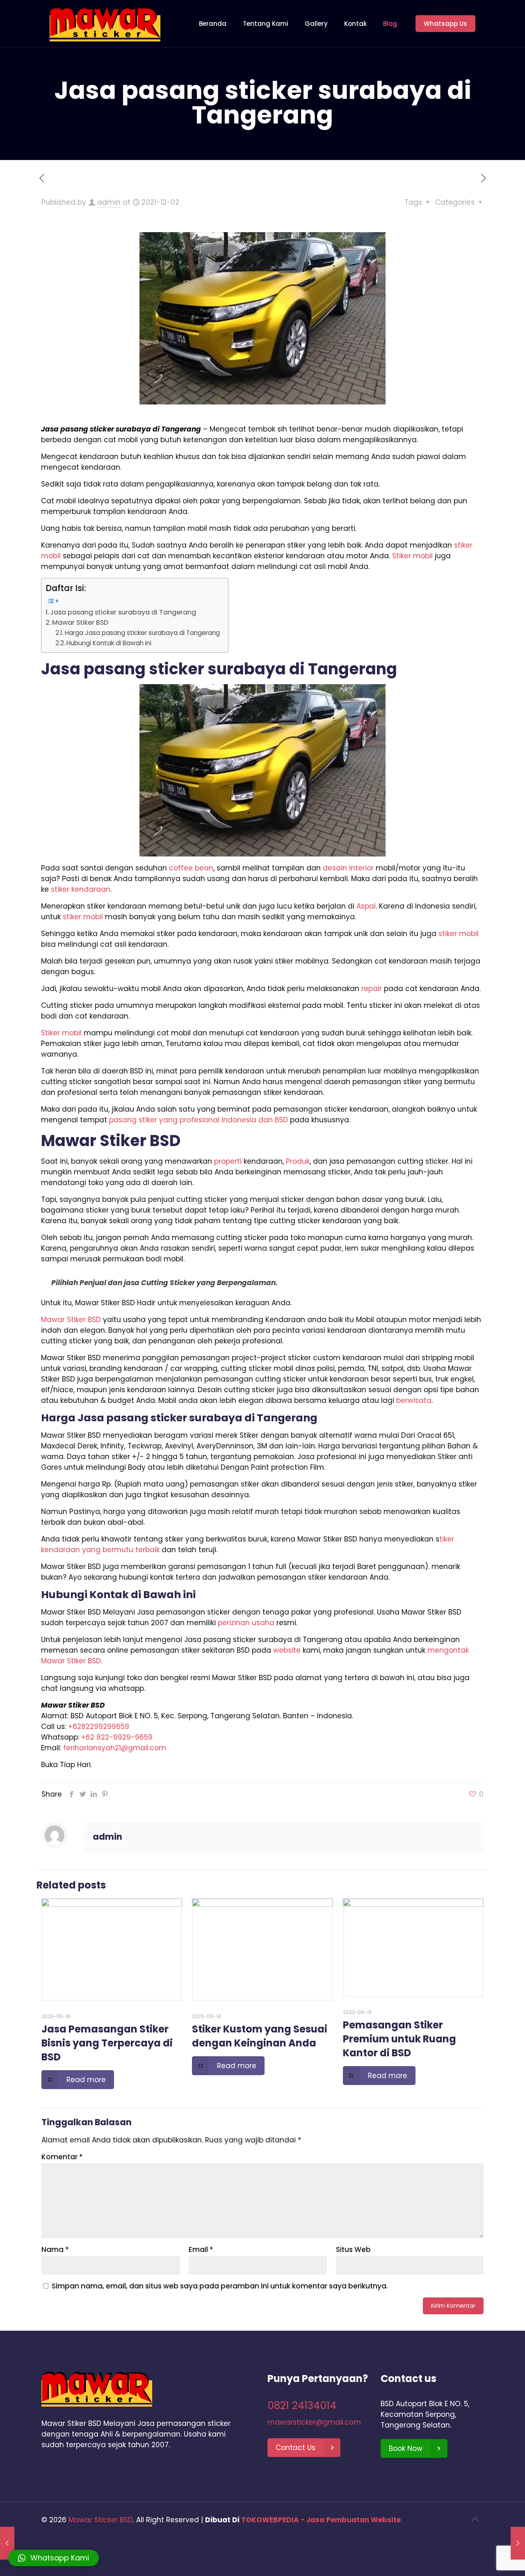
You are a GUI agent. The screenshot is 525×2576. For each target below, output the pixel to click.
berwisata (414, 1400)
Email (201, 2249)
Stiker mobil (412, 556)
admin (109, 202)
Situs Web (353, 2249)
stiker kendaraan (81, 889)
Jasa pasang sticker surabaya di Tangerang (123, 612)
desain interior (348, 868)
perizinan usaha (246, 1623)
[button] (54, 2558)
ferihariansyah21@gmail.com (115, 1748)
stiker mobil (83, 917)
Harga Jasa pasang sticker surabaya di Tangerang (142, 633)
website (287, 1650)
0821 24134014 (302, 2406)
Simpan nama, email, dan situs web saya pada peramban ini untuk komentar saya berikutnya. (220, 2286)
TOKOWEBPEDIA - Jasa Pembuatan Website (321, 2520)
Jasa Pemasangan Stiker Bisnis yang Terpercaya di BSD (107, 2043)
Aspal (366, 906)
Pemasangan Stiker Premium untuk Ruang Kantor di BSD (399, 2039)
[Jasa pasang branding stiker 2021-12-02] (518, 2543)
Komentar (62, 2157)
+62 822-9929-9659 (117, 1737)
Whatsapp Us (445, 24)
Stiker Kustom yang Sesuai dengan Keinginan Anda (260, 2036)
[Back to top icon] (475, 2519)
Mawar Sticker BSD (101, 2520)
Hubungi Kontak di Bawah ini (109, 643)
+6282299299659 (99, 1726)
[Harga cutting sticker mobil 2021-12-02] (7, 2543)
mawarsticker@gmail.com (314, 2422)
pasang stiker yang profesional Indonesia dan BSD (199, 1120)
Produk (298, 1161)
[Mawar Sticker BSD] (105, 24)
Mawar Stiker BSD (80, 622)
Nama (55, 2249)
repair (372, 989)
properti (228, 1161)
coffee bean (191, 868)
